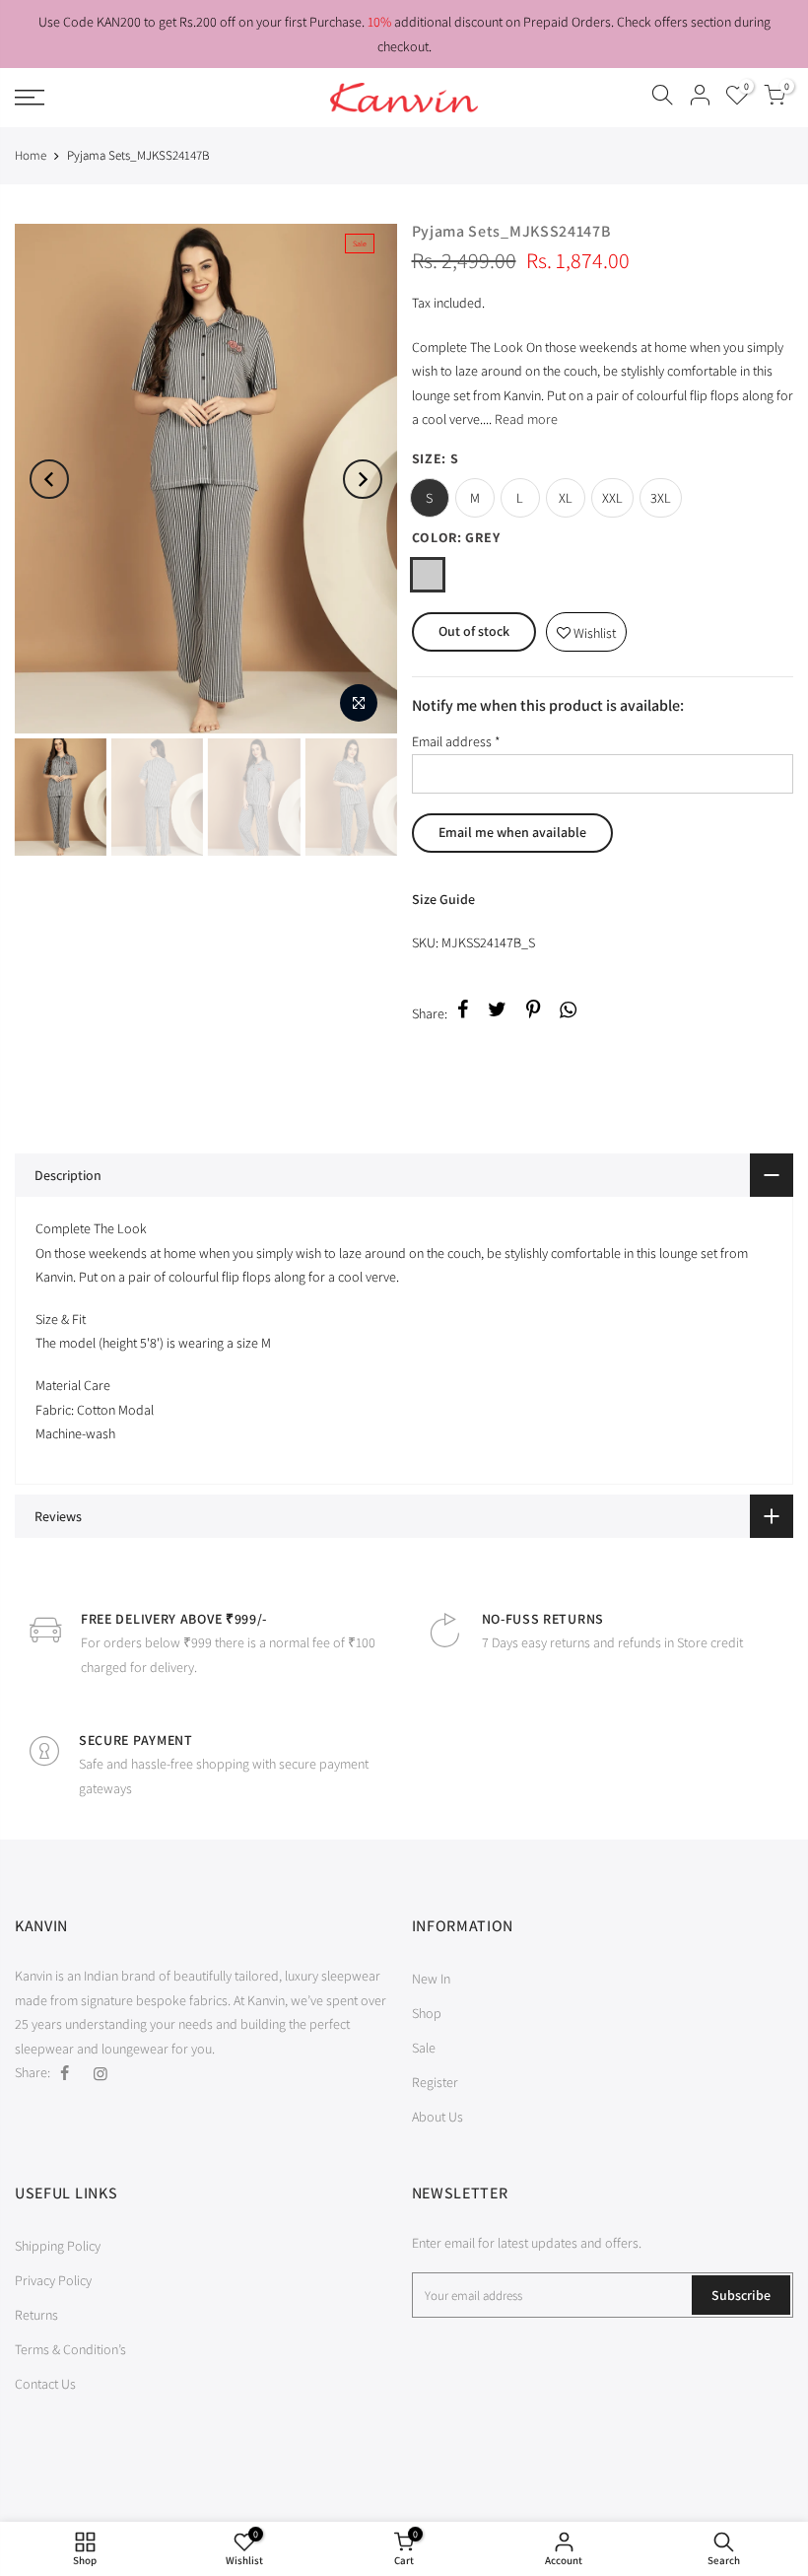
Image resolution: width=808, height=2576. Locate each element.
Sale (424, 2048)
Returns (36, 2315)
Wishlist (586, 627)
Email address (456, 741)
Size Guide (443, 899)
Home (31, 155)
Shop (427, 2013)
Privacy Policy (53, 2280)
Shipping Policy (58, 2246)
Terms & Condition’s (70, 2349)
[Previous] (49, 479)
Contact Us (45, 2384)
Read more (525, 419)
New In (431, 1979)
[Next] (363, 479)
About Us (438, 2117)
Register (435, 2082)
